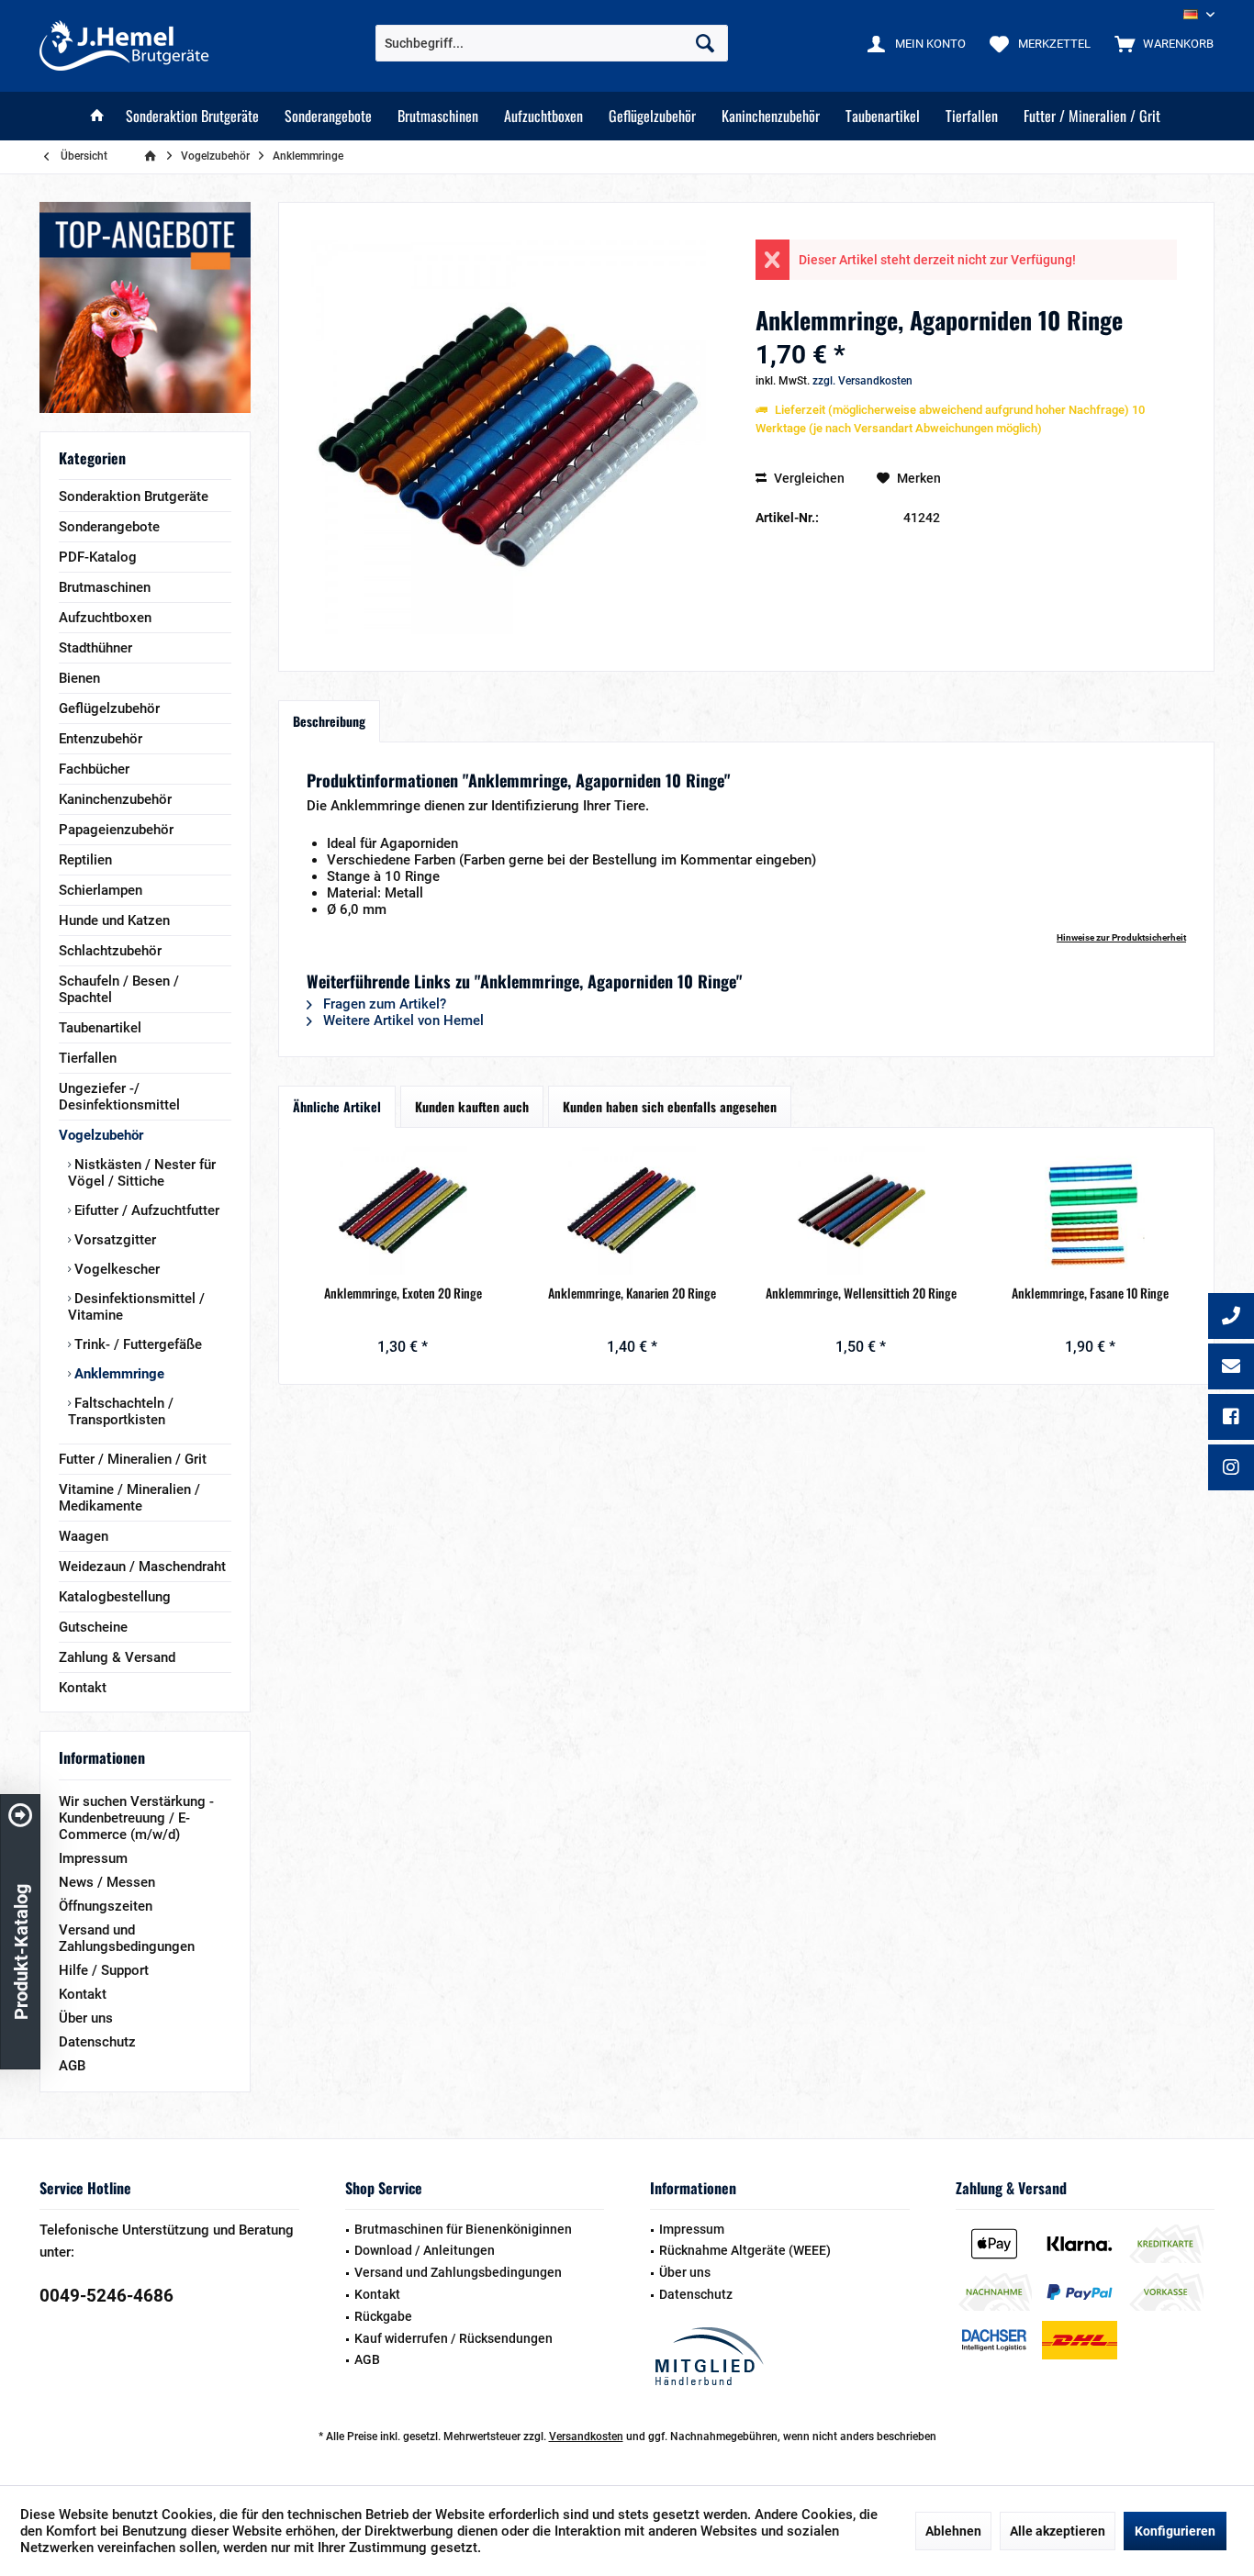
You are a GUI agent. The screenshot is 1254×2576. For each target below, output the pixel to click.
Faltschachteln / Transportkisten (121, 1411)
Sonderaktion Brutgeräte (134, 496)
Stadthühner (95, 648)
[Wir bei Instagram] (1231, 1469)
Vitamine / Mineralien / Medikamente (129, 1498)
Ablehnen (953, 2531)
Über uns (86, 2018)
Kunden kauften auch (472, 1106)
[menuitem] (1160, 43)
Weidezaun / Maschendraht (142, 1567)
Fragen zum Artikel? (383, 1004)
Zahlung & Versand (117, 1657)
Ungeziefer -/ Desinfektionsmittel (119, 1097)
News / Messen (107, 1882)
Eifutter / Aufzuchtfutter (145, 1210)
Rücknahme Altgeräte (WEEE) (745, 2250)
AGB (72, 2066)
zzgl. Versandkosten (862, 381)
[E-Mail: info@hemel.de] (1231, 1368)
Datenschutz (97, 2042)
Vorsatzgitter (113, 1240)
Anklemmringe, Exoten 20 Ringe (403, 1293)
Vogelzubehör (101, 1135)
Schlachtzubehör (110, 951)
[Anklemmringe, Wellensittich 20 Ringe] (861, 1210)
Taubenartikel (100, 1028)
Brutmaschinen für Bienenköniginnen (463, 2229)
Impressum (93, 1858)
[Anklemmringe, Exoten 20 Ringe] (403, 1210)
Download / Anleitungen (425, 2250)
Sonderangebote (109, 527)
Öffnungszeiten (106, 1906)
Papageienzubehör (116, 830)
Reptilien (85, 860)
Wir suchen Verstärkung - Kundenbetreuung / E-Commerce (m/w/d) (136, 1818)
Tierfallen (88, 1058)
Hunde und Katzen (114, 920)
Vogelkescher (115, 1269)
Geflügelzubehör (109, 708)
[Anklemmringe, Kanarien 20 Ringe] (633, 1210)
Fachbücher (94, 769)
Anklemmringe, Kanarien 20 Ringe (632, 1293)
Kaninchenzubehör (115, 799)
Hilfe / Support (104, 1970)
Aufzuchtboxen (105, 618)
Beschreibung (329, 721)
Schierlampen (101, 890)
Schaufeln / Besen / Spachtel (119, 989)
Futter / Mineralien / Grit (133, 1459)
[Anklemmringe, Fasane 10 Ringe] (1091, 1210)
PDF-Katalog (98, 557)
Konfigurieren (1175, 2531)
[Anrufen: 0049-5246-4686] (1231, 1318)
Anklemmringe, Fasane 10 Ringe (1090, 1293)
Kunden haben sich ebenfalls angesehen (670, 1106)
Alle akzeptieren (1058, 2531)
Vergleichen (808, 478)
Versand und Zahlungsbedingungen (127, 1938)
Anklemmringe (118, 1374)
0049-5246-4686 (106, 2296)
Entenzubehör (101, 739)
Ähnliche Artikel (337, 1106)
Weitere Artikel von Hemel (402, 1020)
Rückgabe (383, 2316)
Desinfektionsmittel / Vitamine (136, 1307)
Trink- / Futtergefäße (136, 1344)
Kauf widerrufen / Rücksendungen (453, 2338)
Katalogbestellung (115, 1597)
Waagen (84, 1536)
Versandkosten (586, 2437)
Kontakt (83, 1688)
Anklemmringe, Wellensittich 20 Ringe (861, 1293)
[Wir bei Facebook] (1231, 1419)
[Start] (97, 116)
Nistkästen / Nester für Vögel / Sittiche (142, 1173)
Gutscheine (93, 1627)
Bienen (79, 678)
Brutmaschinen (105, 587)
